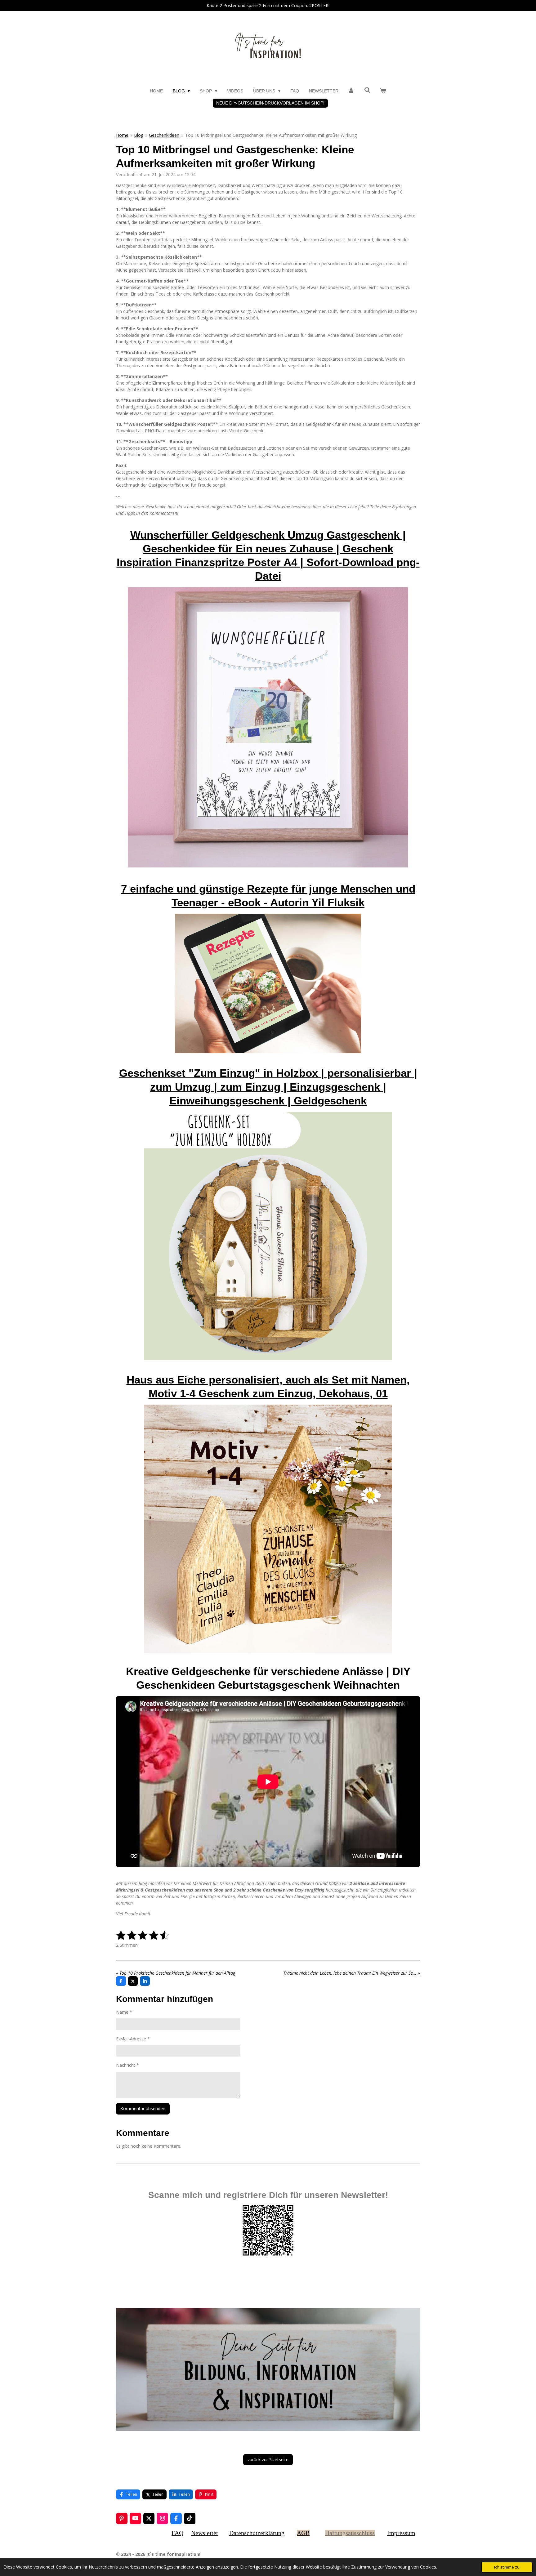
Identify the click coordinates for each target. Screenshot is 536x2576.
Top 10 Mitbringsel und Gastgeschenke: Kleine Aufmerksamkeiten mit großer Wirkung (271, 135)
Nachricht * (127, 2065)
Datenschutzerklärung (257, 2533)
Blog (139, 135)
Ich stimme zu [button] (507, 2567)
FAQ (177, 2533)
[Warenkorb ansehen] (383, 91)
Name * (124, 2012)
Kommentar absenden (143, 2108)
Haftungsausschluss (350, 2533)
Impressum (401, 2533)
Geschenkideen (164, 135)
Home (122, 135)
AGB (303, 2533)
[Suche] (367, 90)
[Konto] (351, 91)
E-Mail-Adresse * (133, 2039)
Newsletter (205, 2533)
